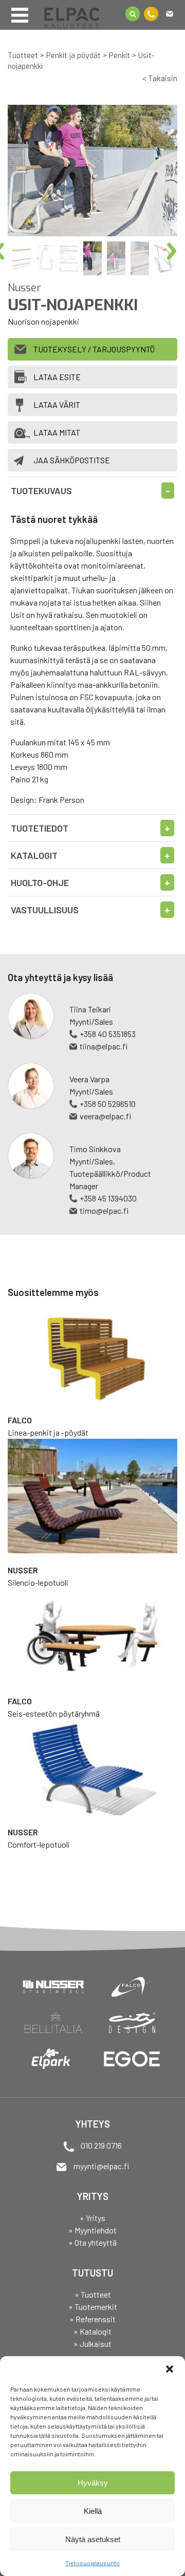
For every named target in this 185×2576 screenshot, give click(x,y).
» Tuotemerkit (93, 2307)
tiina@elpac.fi (104, 1046)
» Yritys (92, 2218)
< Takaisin (160, 78)
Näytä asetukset (93, 2539)
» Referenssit (92, 2319)
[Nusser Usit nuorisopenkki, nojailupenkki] (92, 171)
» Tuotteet (93, 2294)
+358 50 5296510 (108, 1104)
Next (176, 252)
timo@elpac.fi (104, 1210)
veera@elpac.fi (105, 1116)
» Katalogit (92, 2331)
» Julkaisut (92, 2344)
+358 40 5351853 (108, 1034)
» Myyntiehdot (92, 2230)
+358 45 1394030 (108, 1198)
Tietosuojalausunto (92, 2563)
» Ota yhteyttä (92, 2242)
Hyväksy (93, 2483)
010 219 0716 (101, 2145)
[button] (170, 2369)
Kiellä (93, 2511)
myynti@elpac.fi (101, 2166)
